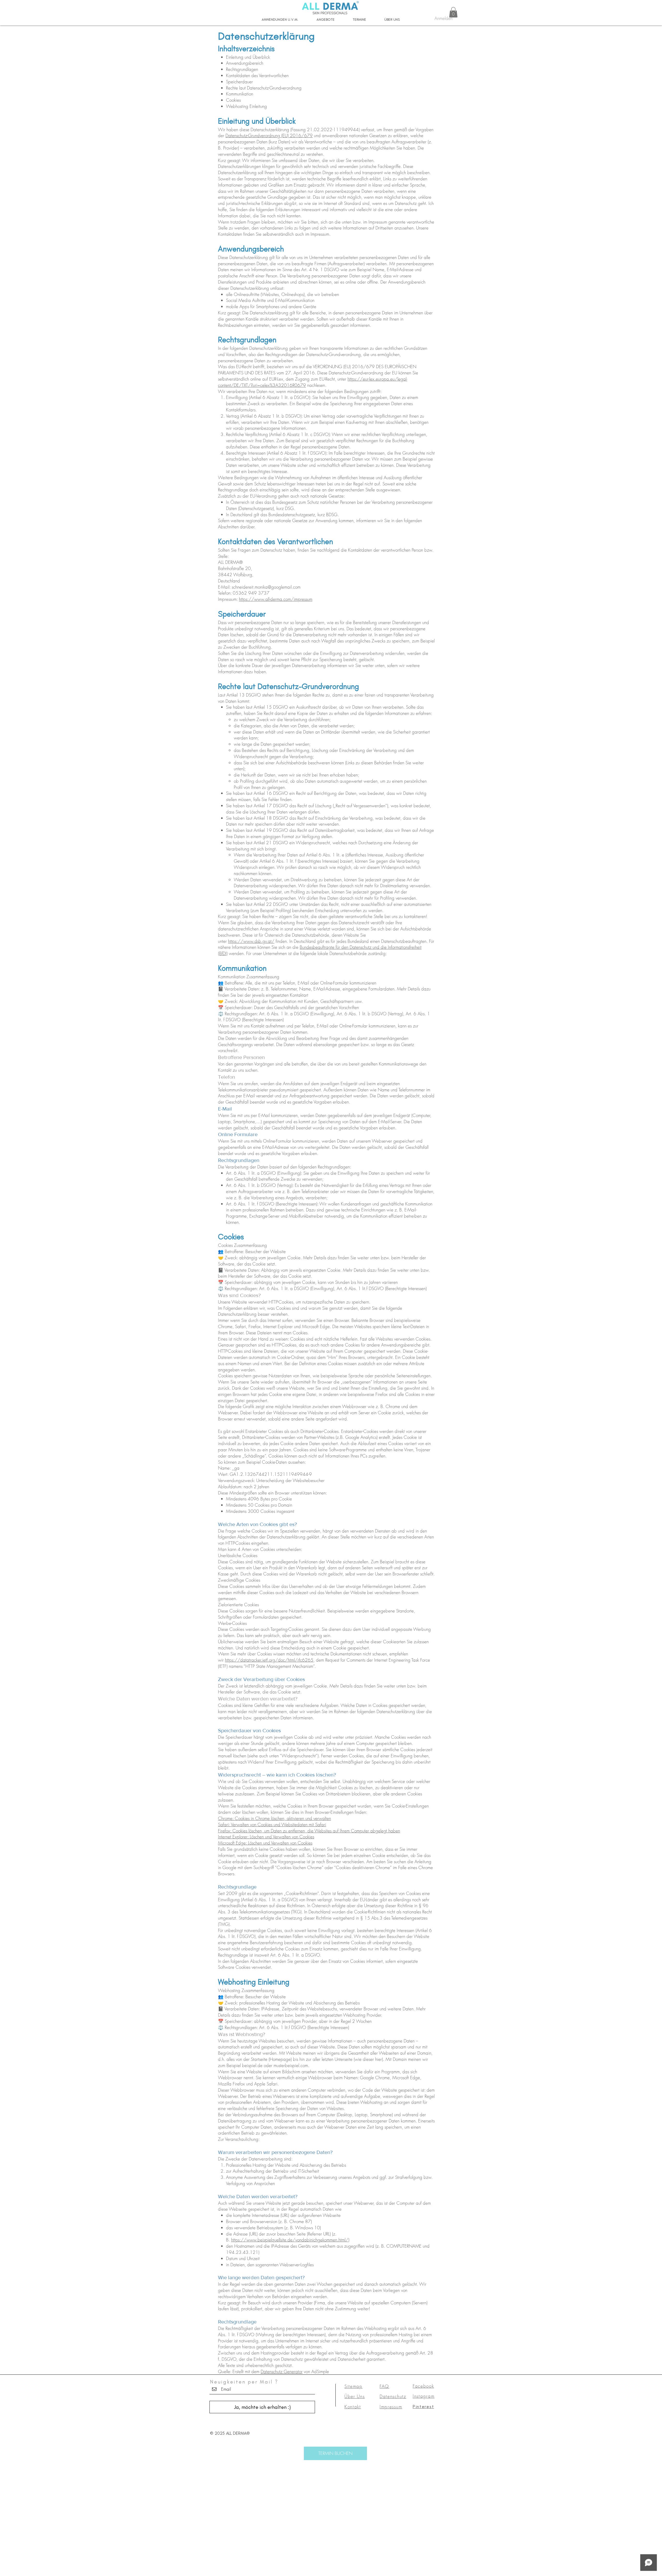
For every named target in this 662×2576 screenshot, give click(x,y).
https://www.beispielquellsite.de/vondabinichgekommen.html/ (290, 2240)
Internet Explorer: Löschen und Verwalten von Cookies (266, 1837)
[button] (453, 12)
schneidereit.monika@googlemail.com (266, 587)
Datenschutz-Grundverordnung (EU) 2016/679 (269, 135)
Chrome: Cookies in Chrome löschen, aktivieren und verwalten (274, 1818)
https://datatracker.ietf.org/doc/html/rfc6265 (269, 1660)
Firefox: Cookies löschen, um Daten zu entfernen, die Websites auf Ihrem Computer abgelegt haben (309, 1831)
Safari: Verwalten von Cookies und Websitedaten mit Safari (272, 1824)
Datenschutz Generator (282, 2371)
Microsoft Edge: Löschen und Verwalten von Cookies (265, 1843)
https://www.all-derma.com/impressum (276, 599)
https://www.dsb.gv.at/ (251, 941)
